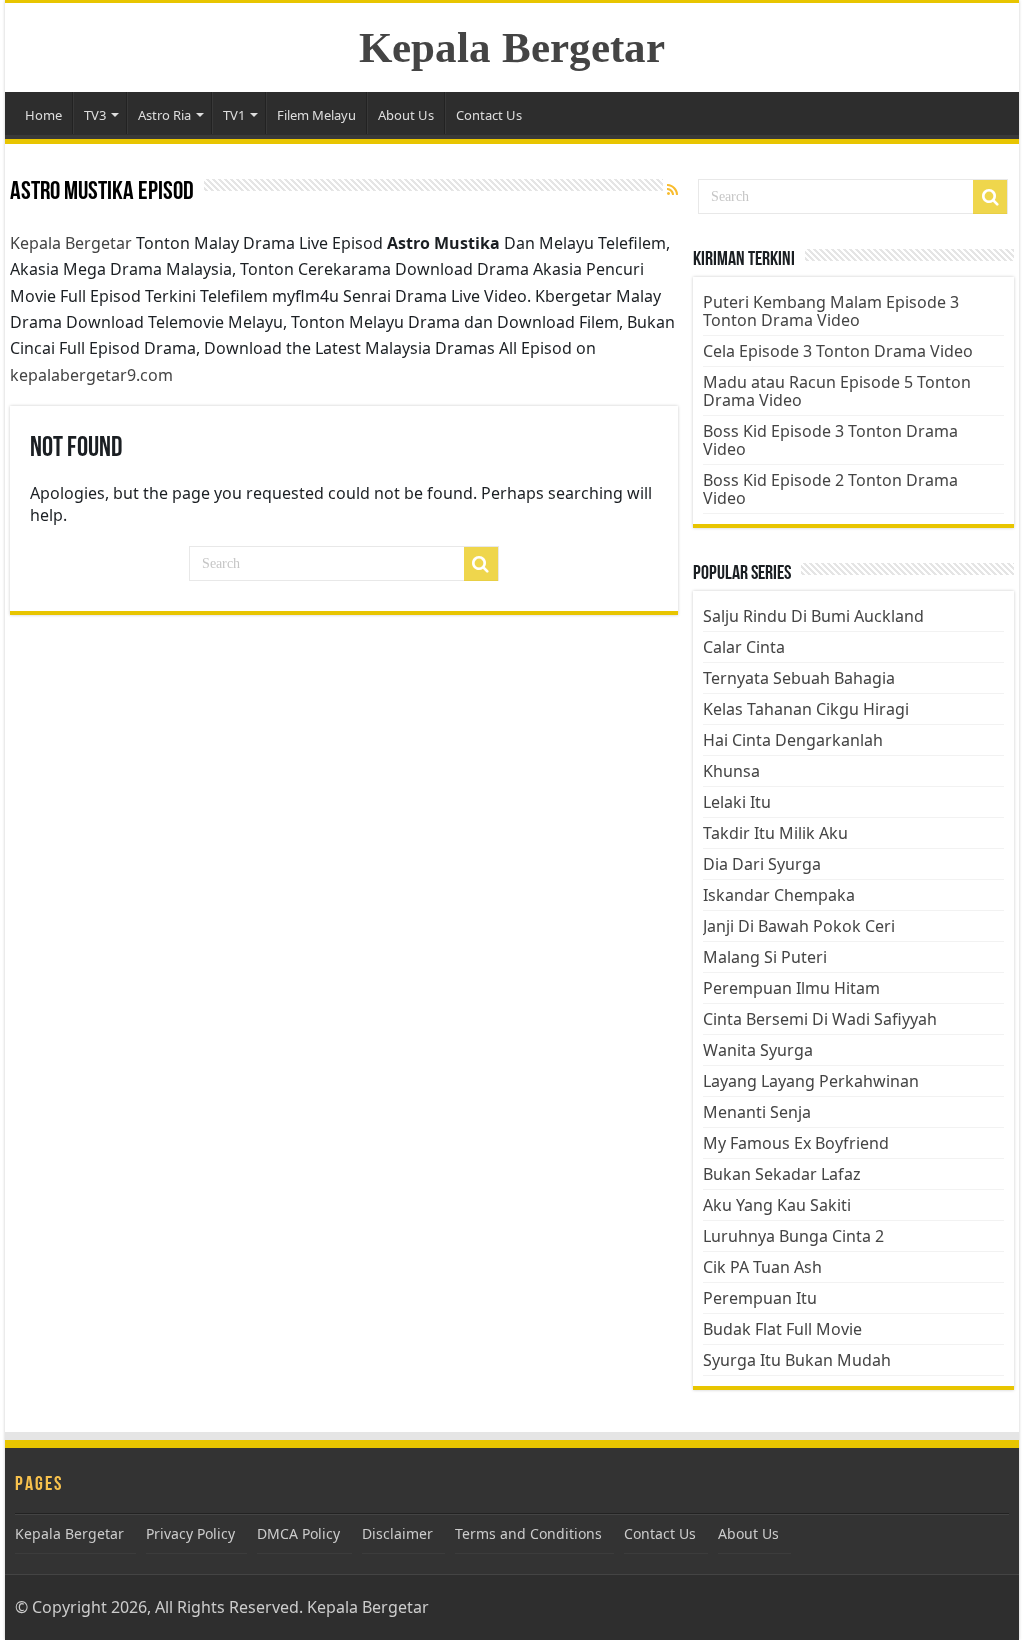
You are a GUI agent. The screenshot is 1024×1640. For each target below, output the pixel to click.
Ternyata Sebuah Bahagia (799, 678)
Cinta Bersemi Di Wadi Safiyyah (820, 1019)
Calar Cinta (744, 647)
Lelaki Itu (737, 802)
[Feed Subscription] (672, 189)
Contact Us (489, 115)
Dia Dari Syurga (762, 864)
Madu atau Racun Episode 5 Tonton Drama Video (837, 391)
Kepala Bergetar (512, 47)
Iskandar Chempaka (779, 895)
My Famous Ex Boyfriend (796, 1143)
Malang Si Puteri (765, 957)
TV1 (234, 115)
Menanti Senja (757, 1112)
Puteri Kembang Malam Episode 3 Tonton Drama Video (831, 311)
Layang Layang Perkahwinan (811, 1081)
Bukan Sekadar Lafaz (782, 1174)
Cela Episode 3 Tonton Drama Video (838, 351)
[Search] (481, 564)
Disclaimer (397, 1533)
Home (43, 115)
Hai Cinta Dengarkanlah (793, 740)
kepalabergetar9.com (91, 375)
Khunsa (731, 771)
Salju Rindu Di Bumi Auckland (813, 616)
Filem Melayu (316, 115)
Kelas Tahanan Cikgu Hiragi (806, 709)
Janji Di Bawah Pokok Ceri (799, 926)
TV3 (95, 115)
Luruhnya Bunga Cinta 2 (793, 1236)
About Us (406, 115)
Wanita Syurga (758, 1050)
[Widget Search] (990, 197)
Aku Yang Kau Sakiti (777, 1205)
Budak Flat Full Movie (782, 1329)
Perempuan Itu (760, 1298)
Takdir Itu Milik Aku (775, 833)
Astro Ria (164, 115)
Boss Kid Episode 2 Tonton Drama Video (830, 489)
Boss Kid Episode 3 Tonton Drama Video (830, 440)
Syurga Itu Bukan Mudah (797, 1360)
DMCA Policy (298, 1533)
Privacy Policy (190, 1533)
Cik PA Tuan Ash (762, 1267)
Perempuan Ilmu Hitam (791, 988)
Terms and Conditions (528, 1533)
